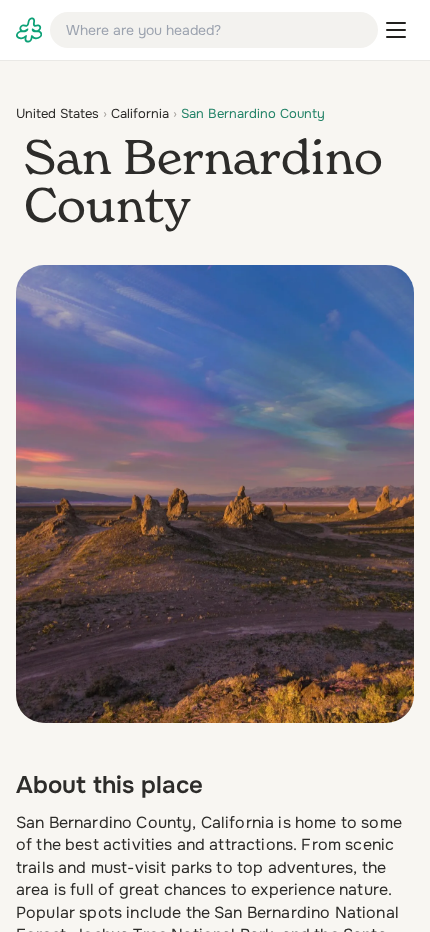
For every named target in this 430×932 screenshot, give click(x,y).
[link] (29, 30)
